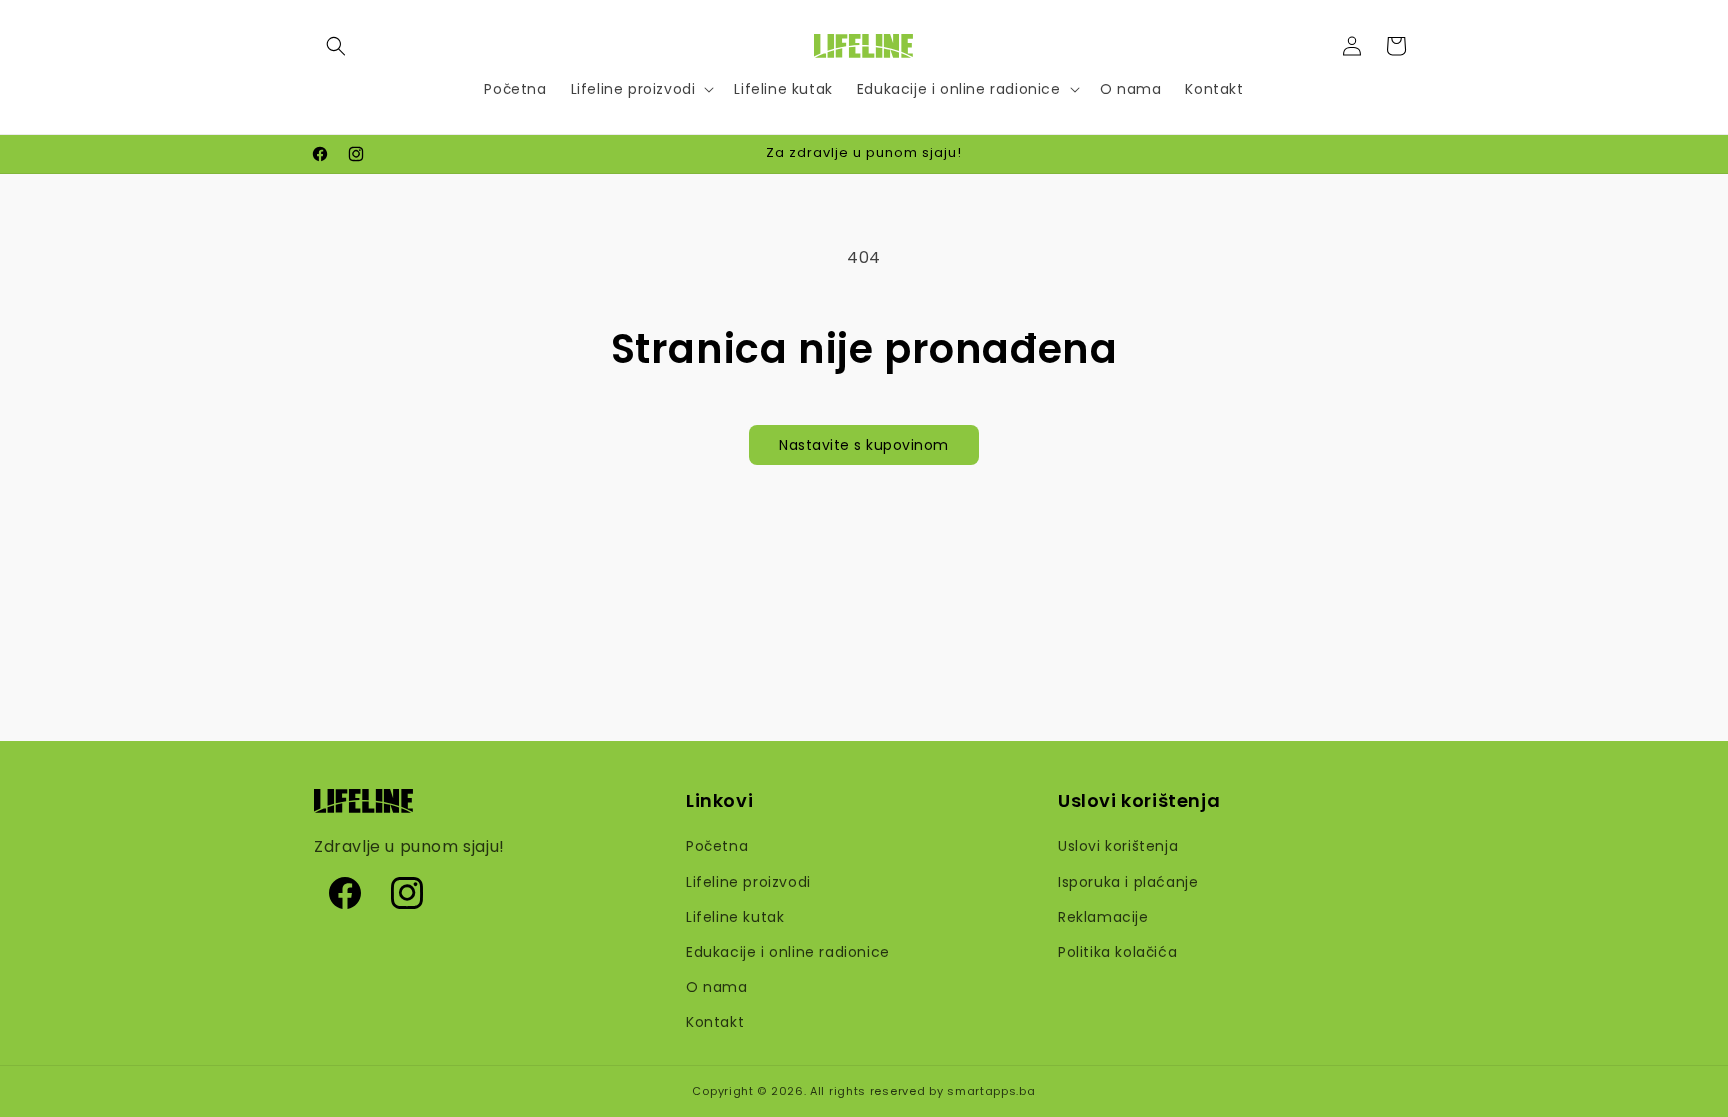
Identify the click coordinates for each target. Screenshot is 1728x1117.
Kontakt (715, 1022)
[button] (336, 46)
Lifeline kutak (735, 917)
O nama (717, 987)
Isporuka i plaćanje (1128, 882)
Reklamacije (1103, 917)
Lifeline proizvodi (748, 882)
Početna (717, 846)
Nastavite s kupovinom (864, 445)
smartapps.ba (991, 1091)
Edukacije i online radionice (788, 952)
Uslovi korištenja (1118, 846)
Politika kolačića (1117, 952)
